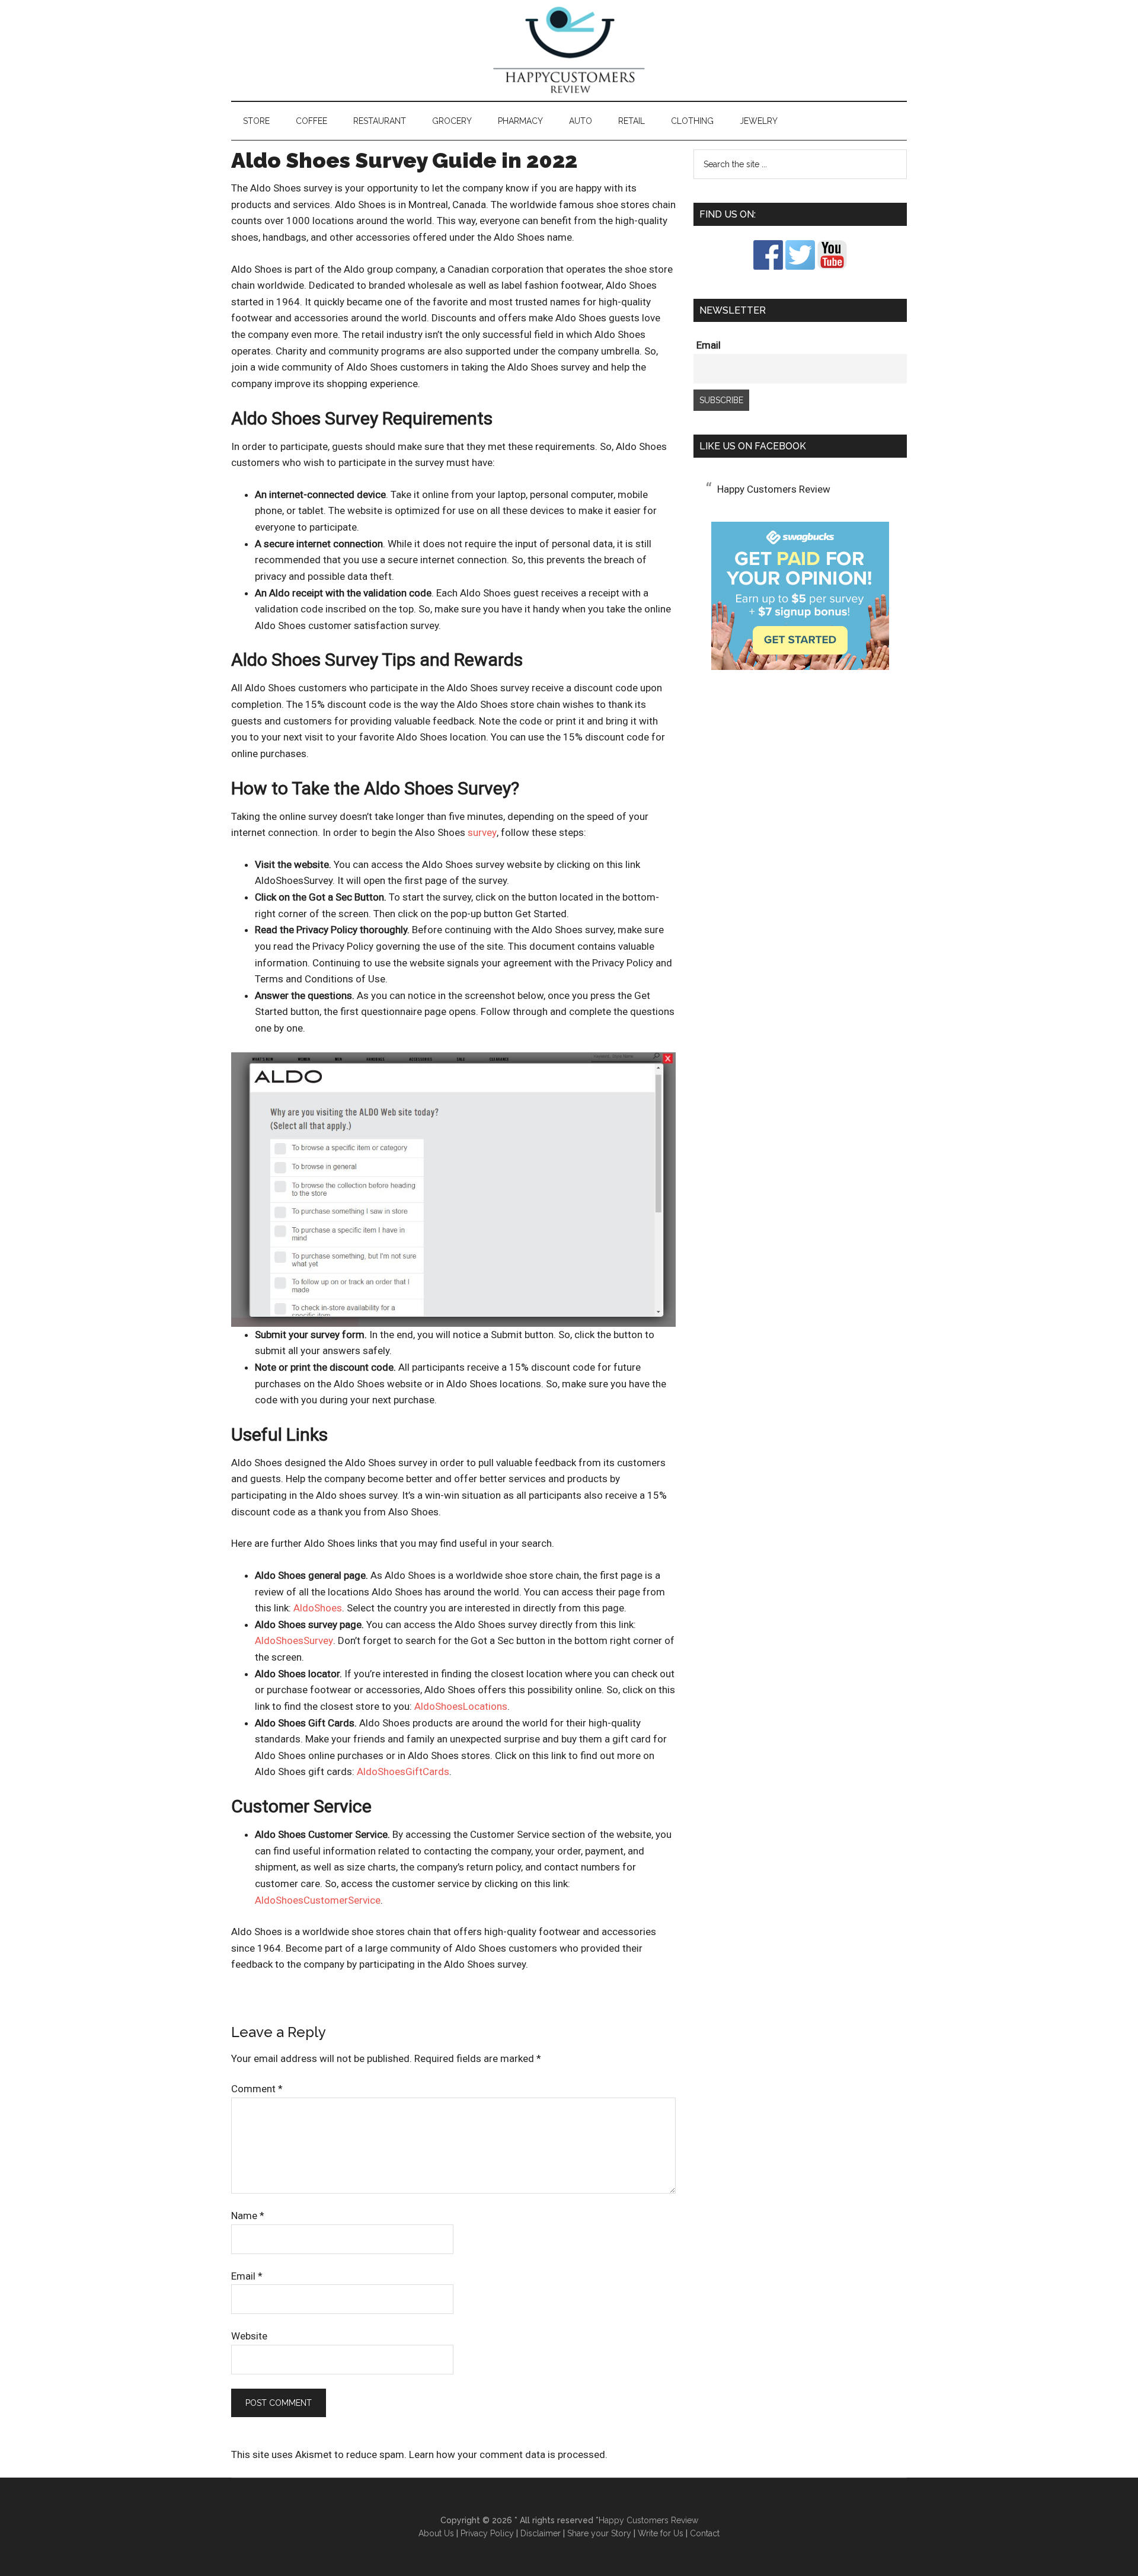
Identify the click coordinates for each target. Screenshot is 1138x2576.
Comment (257, 2089)
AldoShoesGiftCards (403, 1771)
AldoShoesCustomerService (318, 1900)
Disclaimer (541, 2533)
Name (248, 2216)
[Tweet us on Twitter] (800, 266)
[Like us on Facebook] (768, 266)
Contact (705, 2533)
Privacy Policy (487, 2533)
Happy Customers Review (569, 50)
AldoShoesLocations (461, 1706)
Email (247, 2276)
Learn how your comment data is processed (507, 2454)
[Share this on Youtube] (832, 266)
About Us (436, 2533)
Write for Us (661, 2533)
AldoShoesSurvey (294, 1640)
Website (249, 2336)
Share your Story (599, 2533)
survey (482, 832)
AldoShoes (318, 1608)
